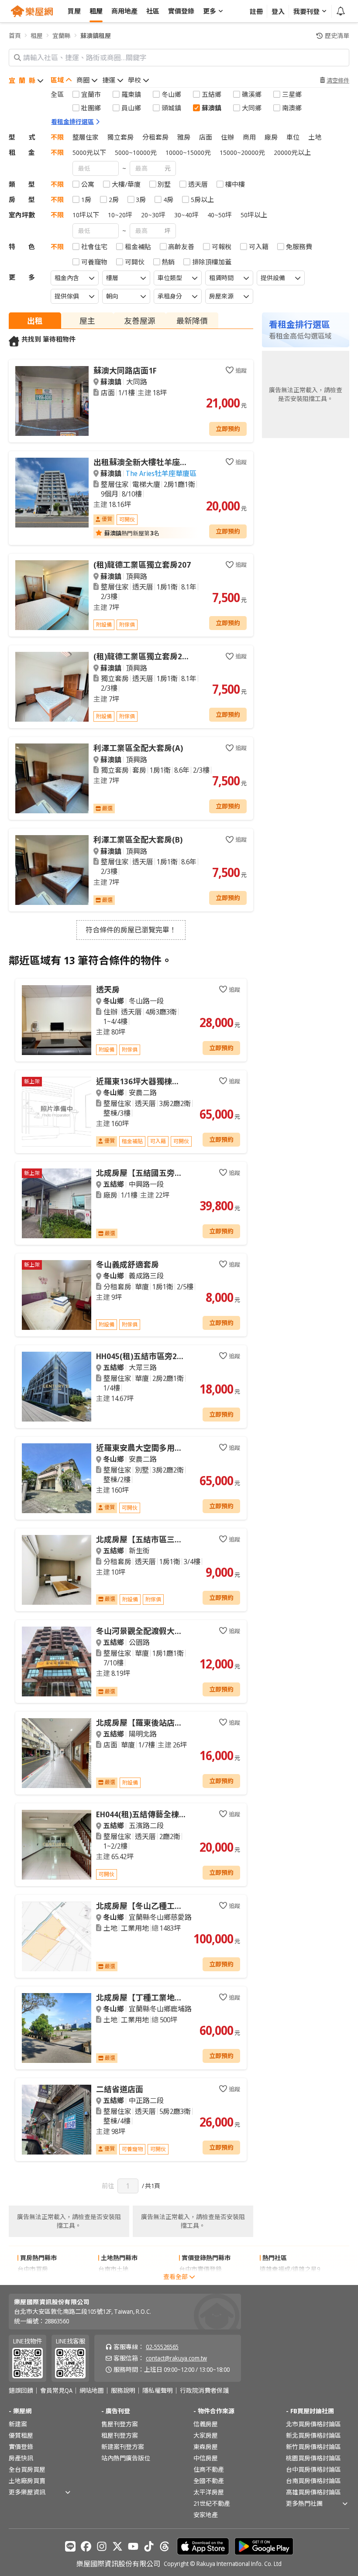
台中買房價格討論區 (313, 2469)
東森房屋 (206, 2447)
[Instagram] (102, 2546)
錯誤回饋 (21, 2391)
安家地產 (206, 2515)
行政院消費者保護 (204, 2391)
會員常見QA (56, 2391)
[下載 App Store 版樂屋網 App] (203, 2546)
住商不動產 (209, 2469)
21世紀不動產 (212, 2503)
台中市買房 (33, 2269)
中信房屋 (206, 2458)
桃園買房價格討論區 (313, 2458)
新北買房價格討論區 (313, 2435)
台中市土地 (114, 2280)
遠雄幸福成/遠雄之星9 (290, 2269)
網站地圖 (92, 2391)
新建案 (18, 2424)
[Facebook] (86, 2546)
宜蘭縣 (62, 36)
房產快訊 (21, 2458)
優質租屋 (21, 2435)
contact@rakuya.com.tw (176, 2358)
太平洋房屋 (209, 2492)
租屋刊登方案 (120, 2435)
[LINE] (70, 2546)
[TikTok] (149, 2546)
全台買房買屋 (27, 2469)
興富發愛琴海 (278, 2280)
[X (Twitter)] (117, 2546)
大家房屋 (206, 2435)
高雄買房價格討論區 (313, 2492)
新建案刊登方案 (123, 2447)
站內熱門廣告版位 (126, 2458)
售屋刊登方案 (120, 2424)
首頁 (15, 36)
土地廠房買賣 (27, 2481)
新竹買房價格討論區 (313, 2447)
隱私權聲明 (158, 2391)
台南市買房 (33, 2280)
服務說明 (123, 2391)
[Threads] (165, 2546)
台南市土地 (114, 2269)
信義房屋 (206, 2424)
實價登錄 (21, 2447)
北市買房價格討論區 (313, 2424)
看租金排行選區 (72, 122)
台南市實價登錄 (200, 2280)
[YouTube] (133, 2546)
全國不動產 (209, 2481)
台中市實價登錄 (200, 2269)
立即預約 (228, 429)
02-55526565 (162, 2347)
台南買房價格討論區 (313, 2481)
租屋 (37, 36)
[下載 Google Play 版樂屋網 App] (264, 2546)
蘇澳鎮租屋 (96, 36)
